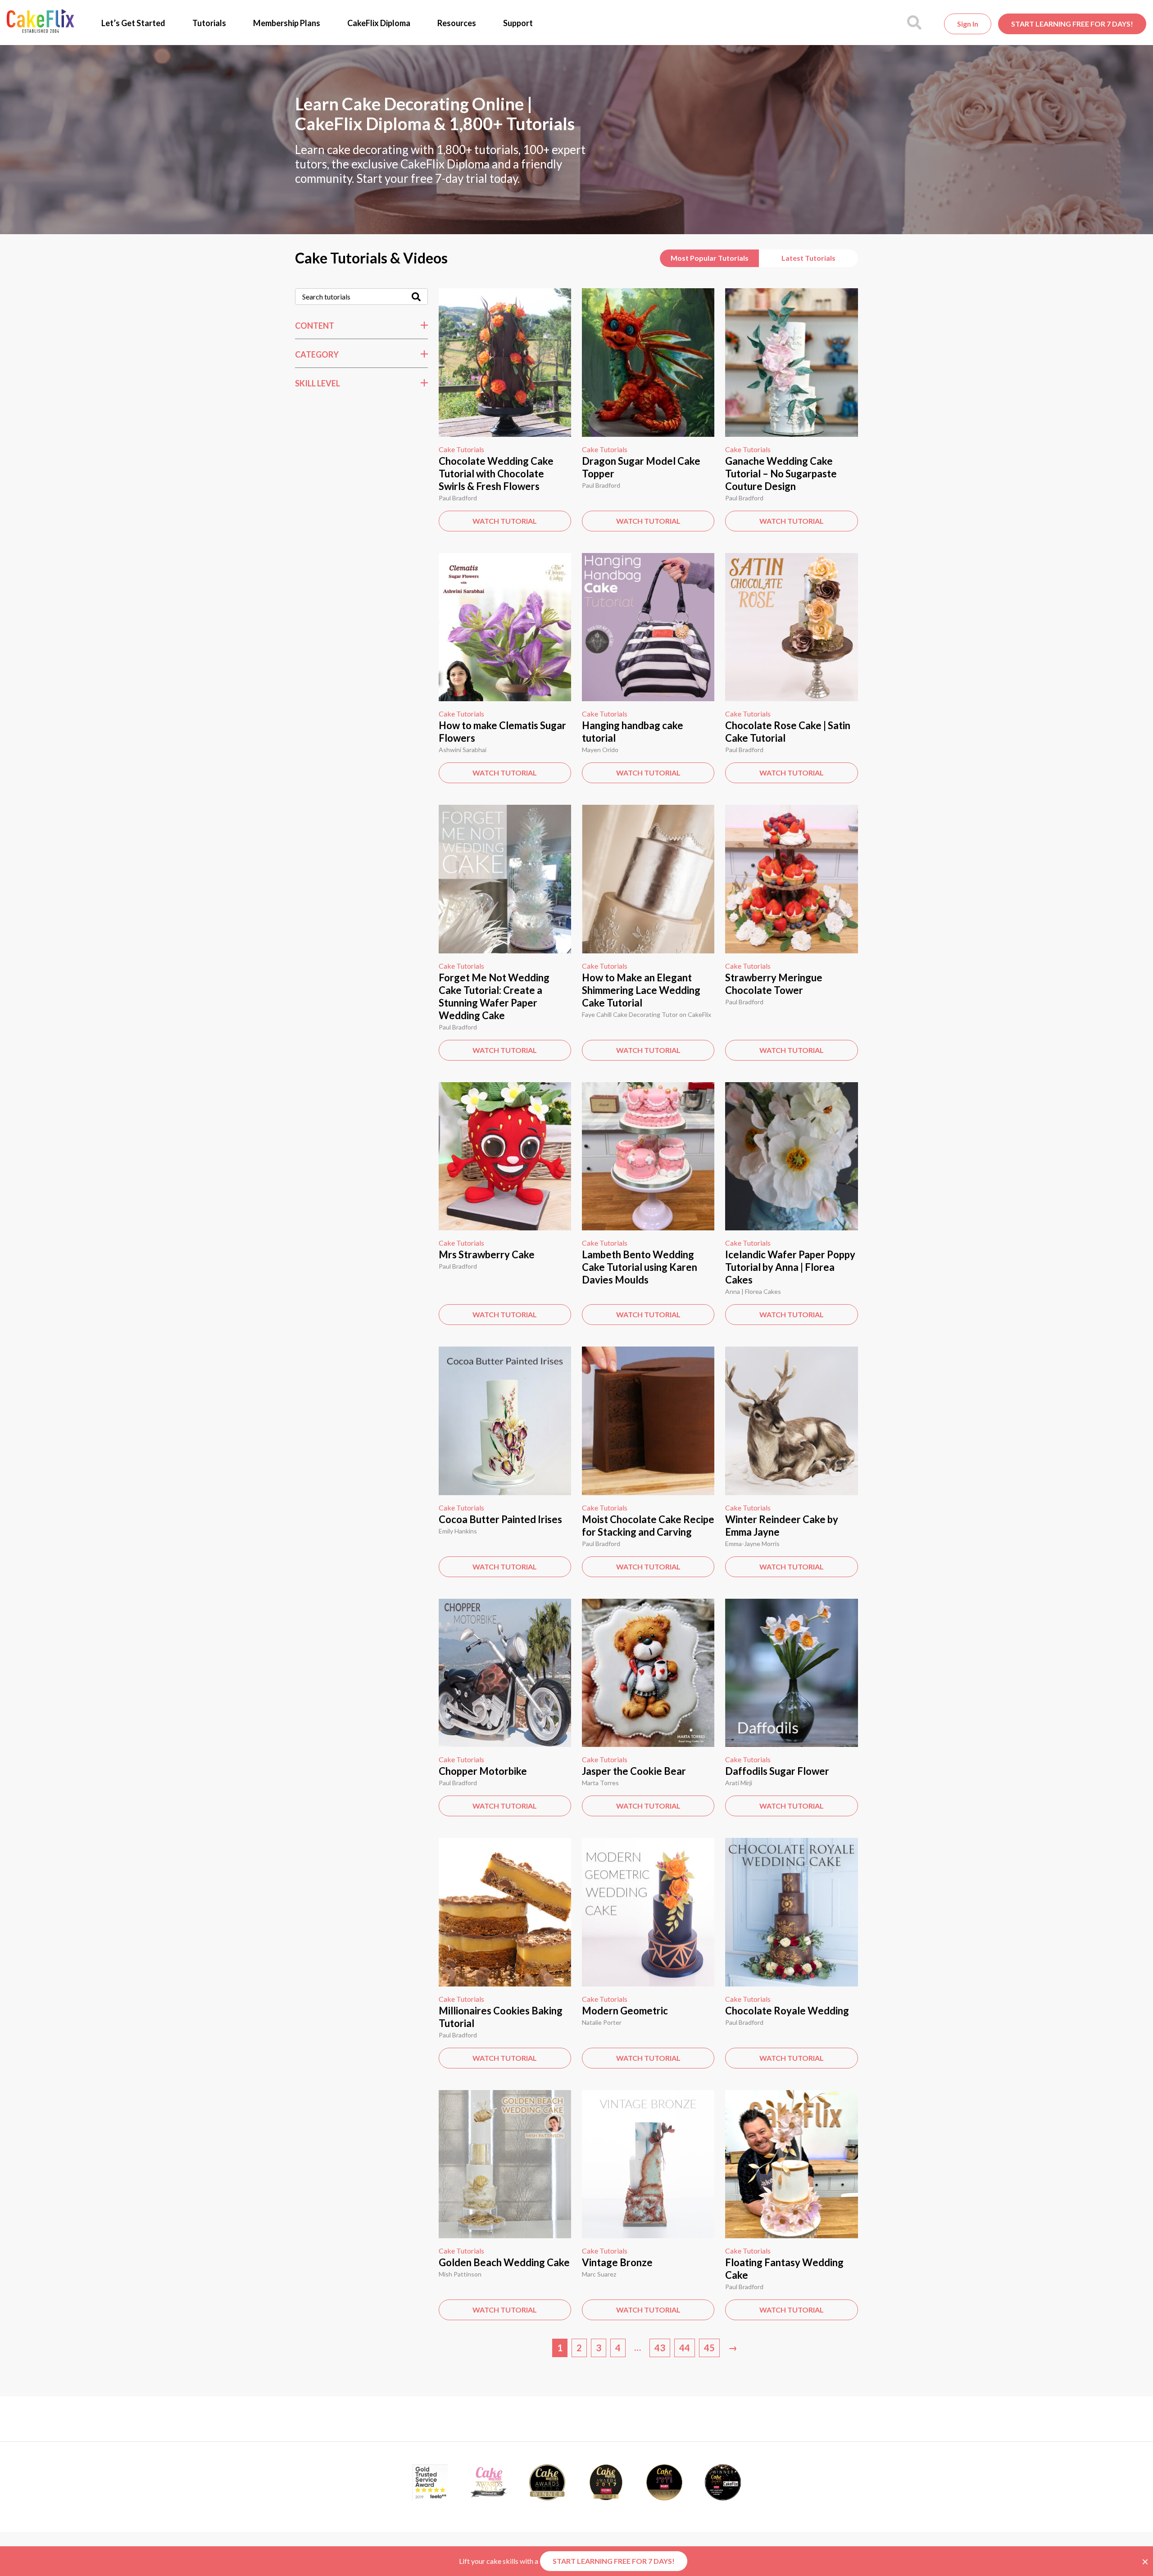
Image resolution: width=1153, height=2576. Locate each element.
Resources (457, 23)
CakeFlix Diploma (379, 23)
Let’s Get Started (133, 23)
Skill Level (318, 383)
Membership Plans (287, 23)
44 (685, 2348)
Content (315, 326)
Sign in (968, 24)
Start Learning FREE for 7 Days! (1072, 24)
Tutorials (209, 23)
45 (709, 2348)
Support (518, 23)
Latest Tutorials (808, 258)
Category (317, 354)
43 (660, 2348)
